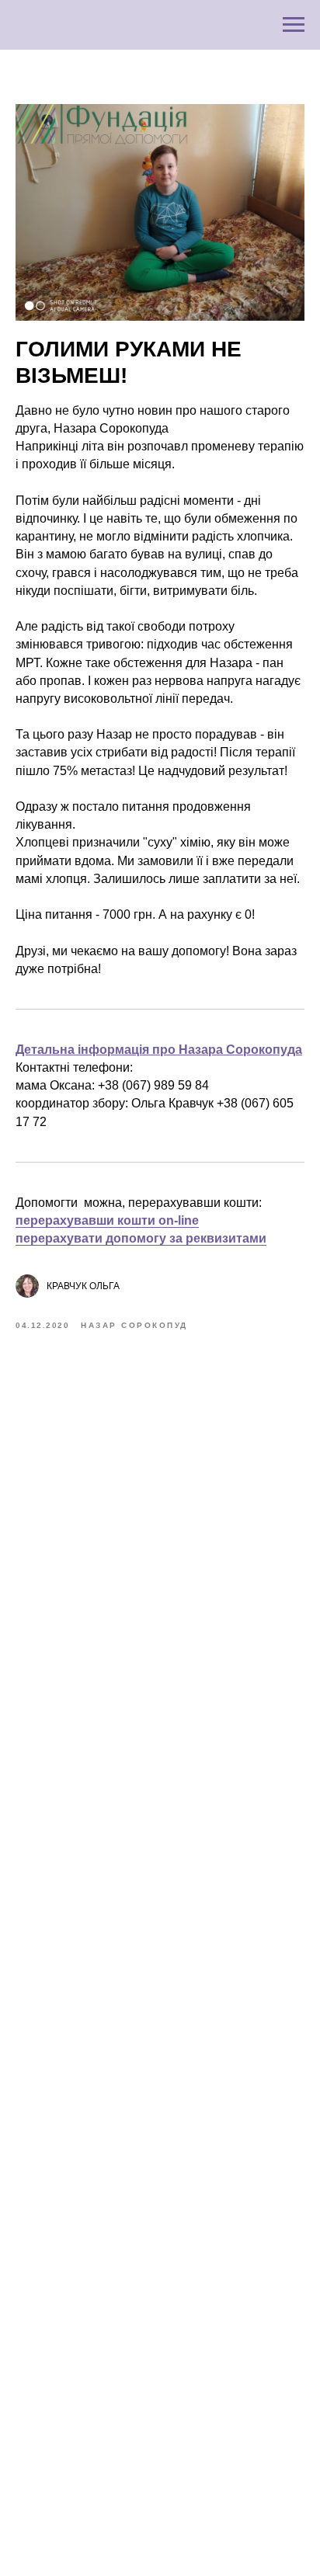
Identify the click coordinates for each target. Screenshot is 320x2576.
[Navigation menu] (294, 25)
